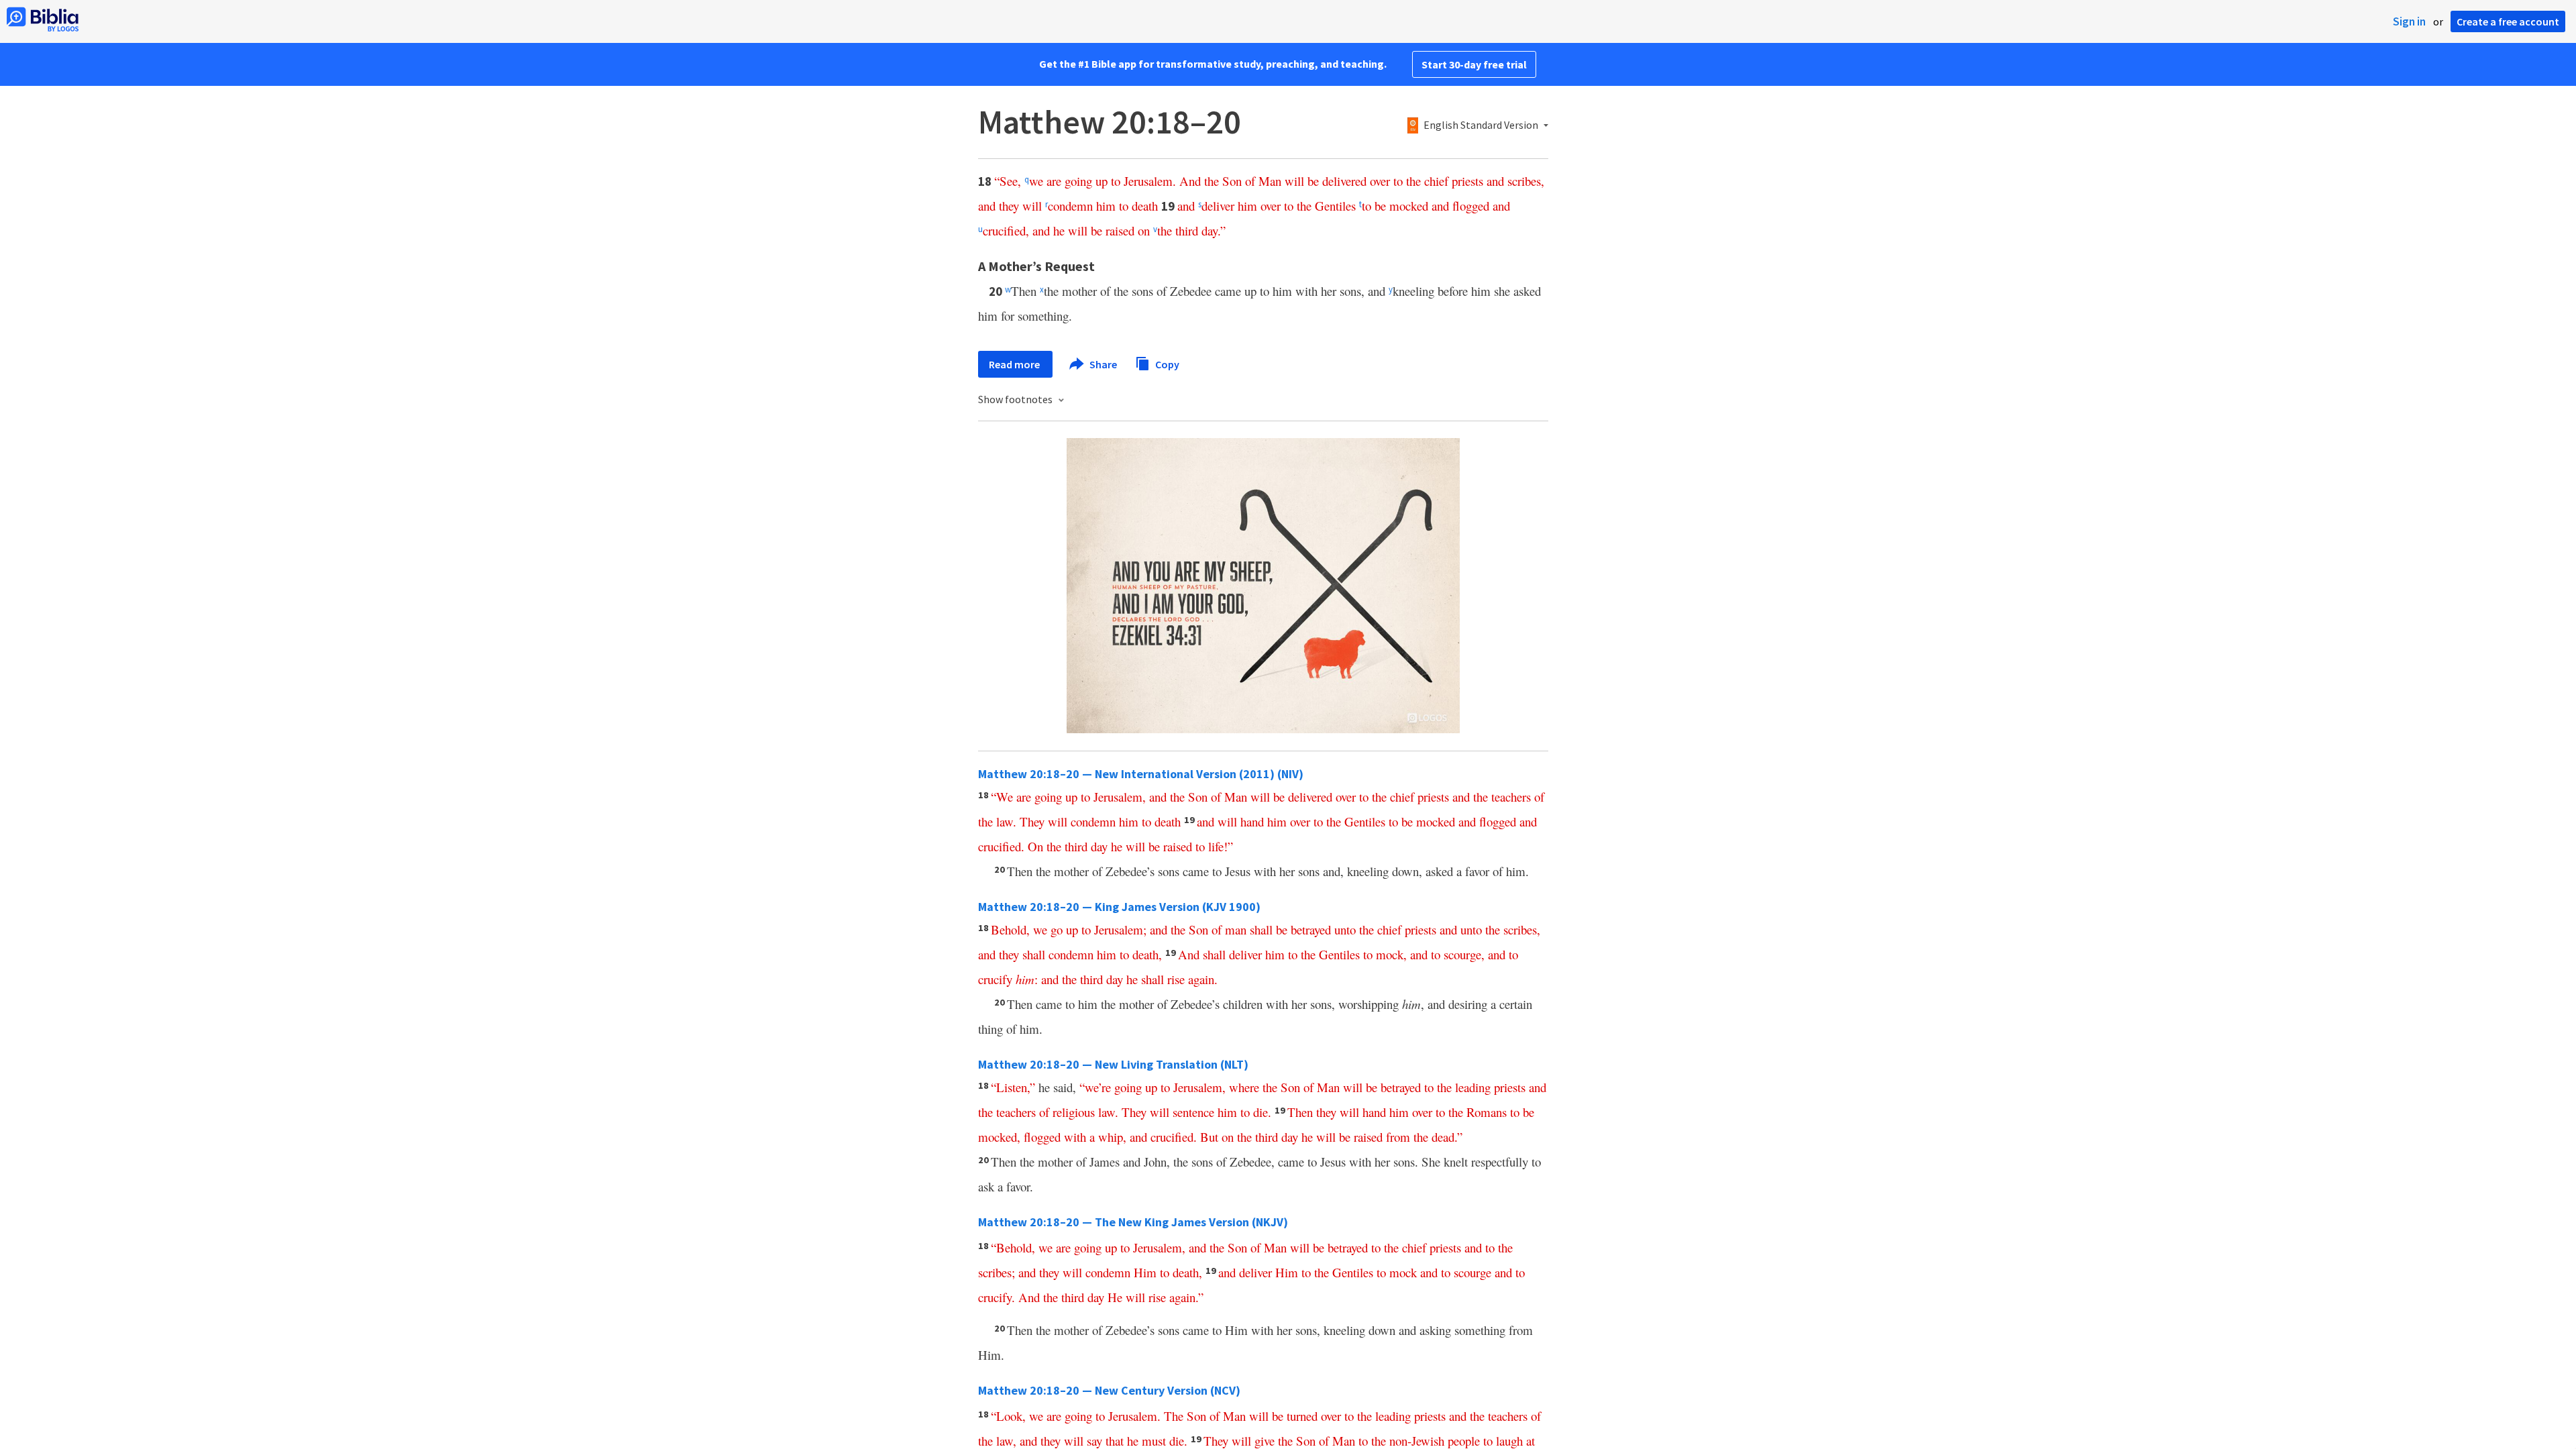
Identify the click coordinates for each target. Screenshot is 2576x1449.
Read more (1015, 364)
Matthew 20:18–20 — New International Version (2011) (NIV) (1141, 774)
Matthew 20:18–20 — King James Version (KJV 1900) (1119, 907)
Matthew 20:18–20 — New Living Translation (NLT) (1113, 1064)
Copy (1166, 364)
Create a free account (2508, 21)
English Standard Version (1481, 125)
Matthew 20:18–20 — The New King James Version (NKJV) (1133, 1222)
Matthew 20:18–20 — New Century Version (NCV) (1109, 1390)
